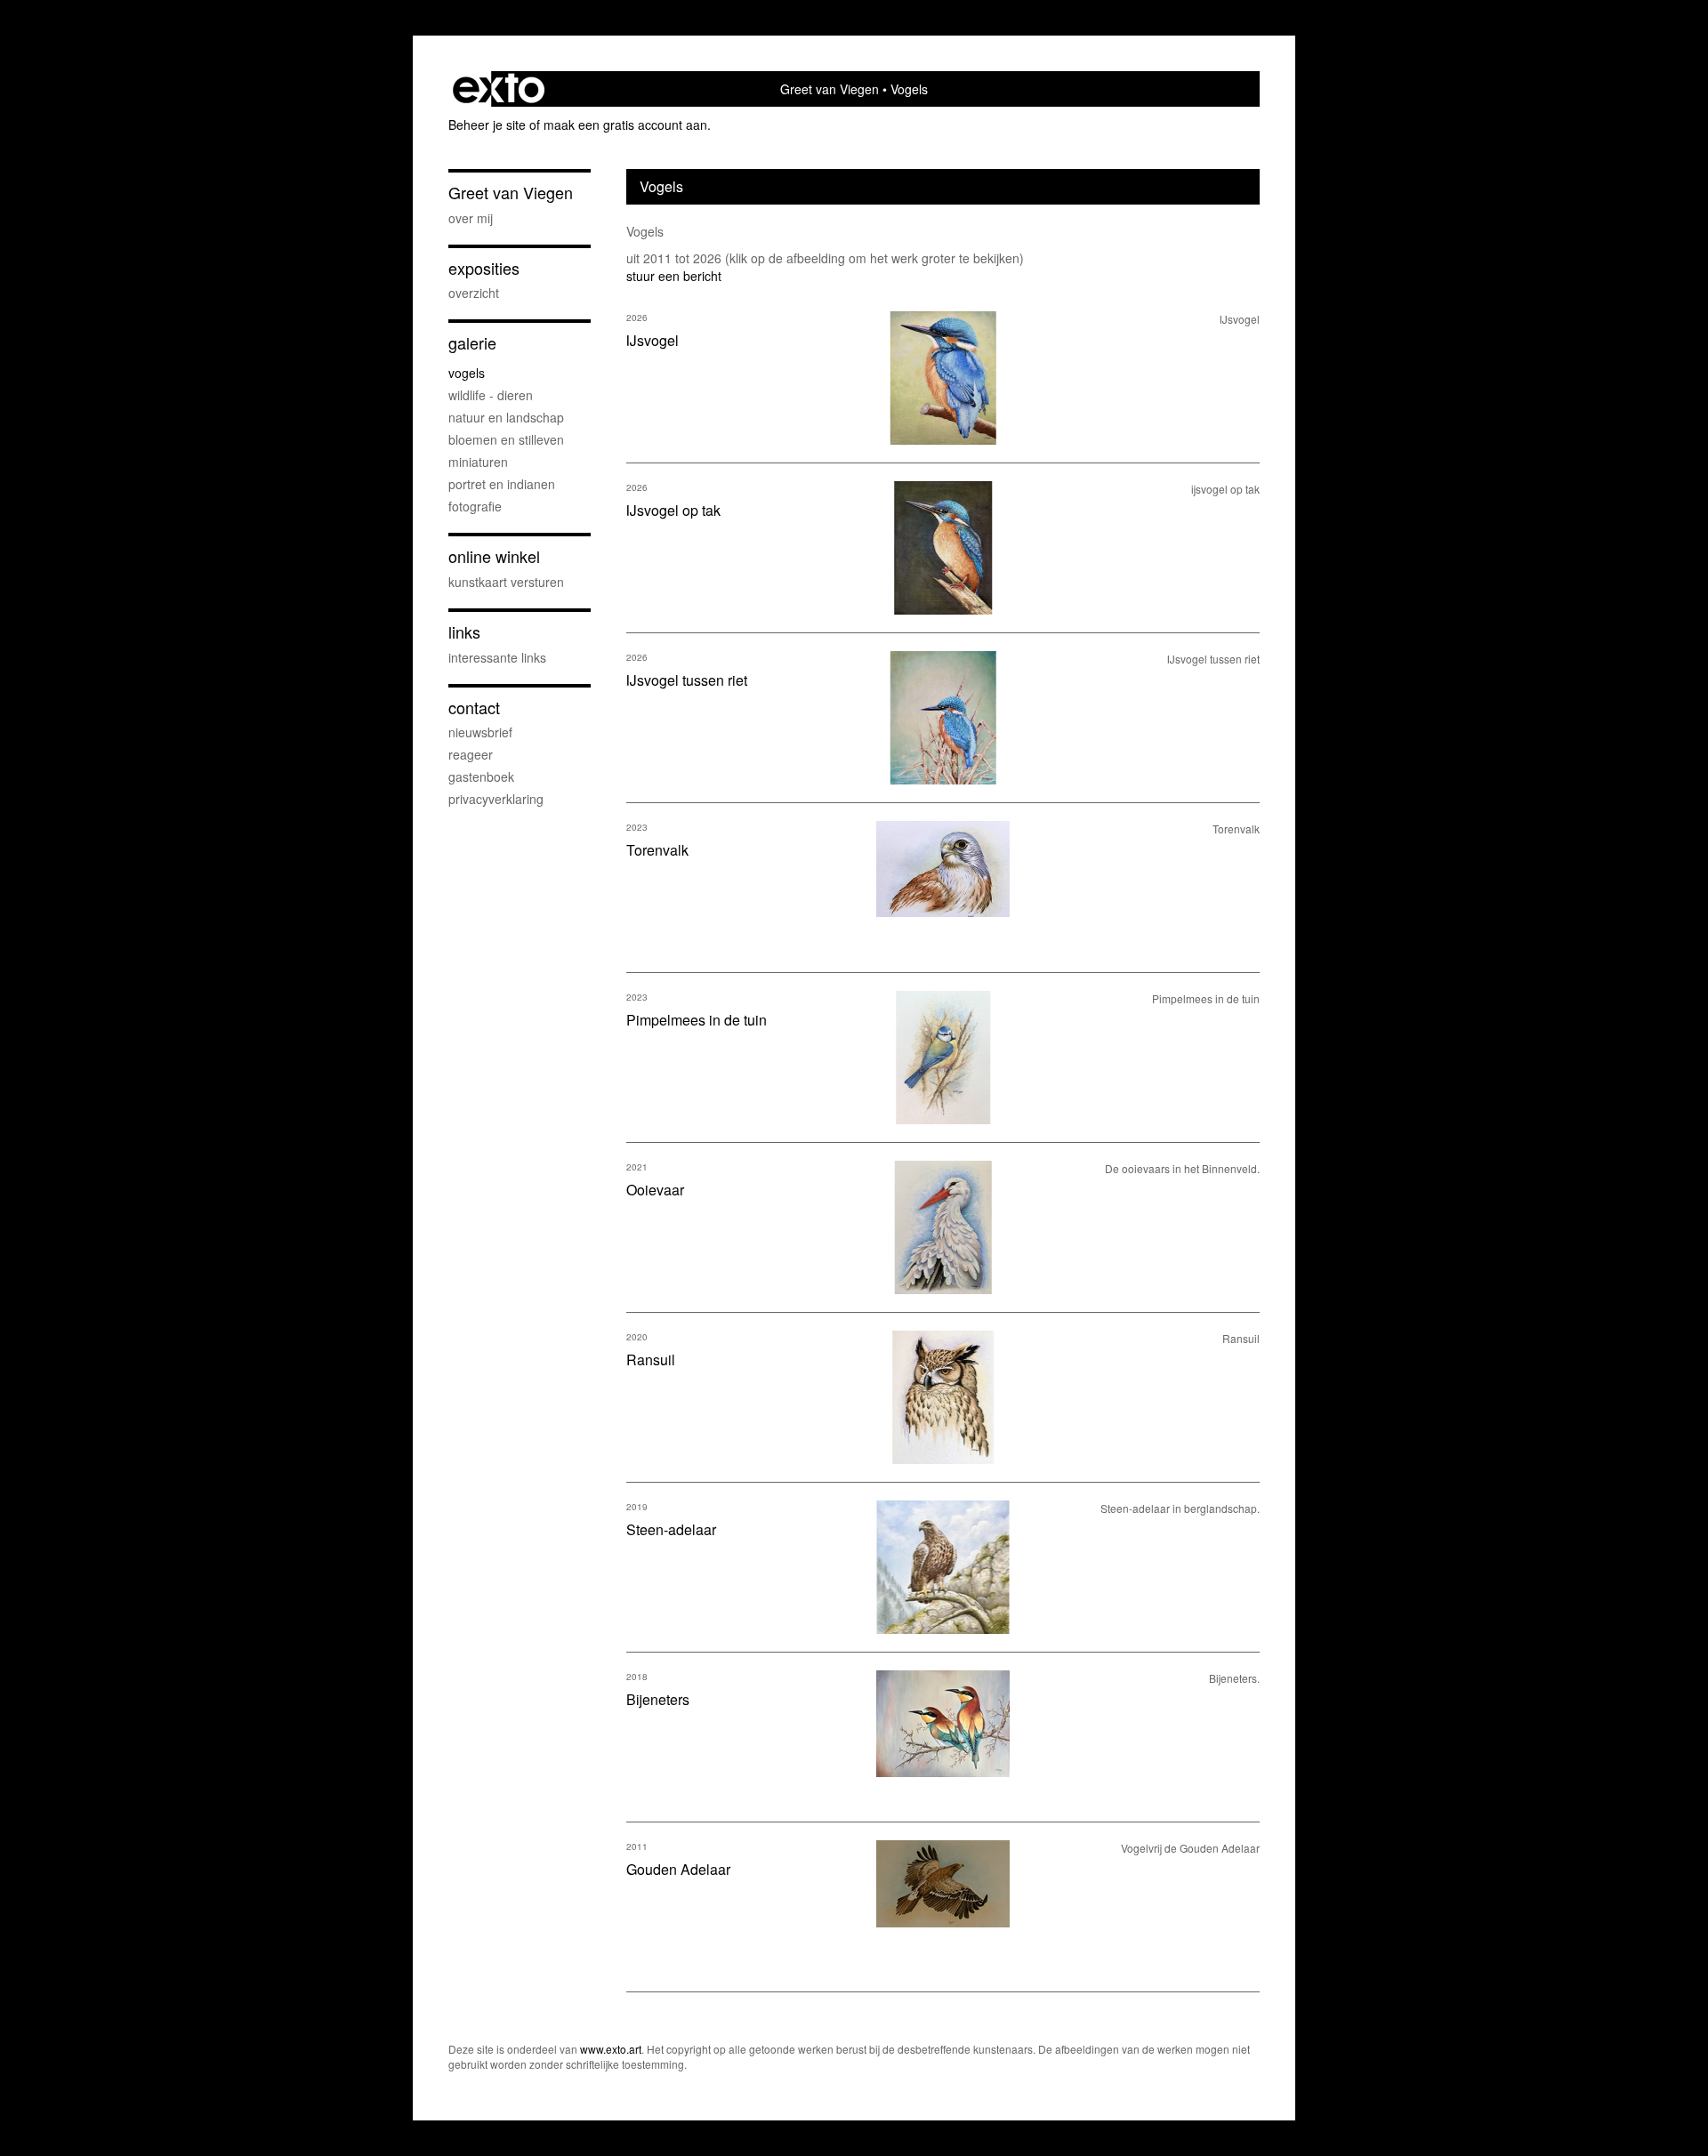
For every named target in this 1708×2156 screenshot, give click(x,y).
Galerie (472, 343)
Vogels (467, 373)
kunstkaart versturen (506, 582)
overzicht (474, 293)
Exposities (484, 268)
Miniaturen (478, 462)
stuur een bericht (674, 276)
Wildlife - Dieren (491, 395)
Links (464, 632)
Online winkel (494, 556)
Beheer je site (487, 125)
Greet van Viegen (830, 89)
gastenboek (481, 776)
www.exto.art (611, 2049)
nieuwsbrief (480, 732)
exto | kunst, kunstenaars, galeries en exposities (499, 89)
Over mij (471, 218)
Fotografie (475, 506)
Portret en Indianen (502, 484)
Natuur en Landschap (506, 417)
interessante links (497, 657)
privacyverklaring (496, 799)
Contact (474, 708)
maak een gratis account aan (625, 125)
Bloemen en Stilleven (506, 439)
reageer (471, 754)
